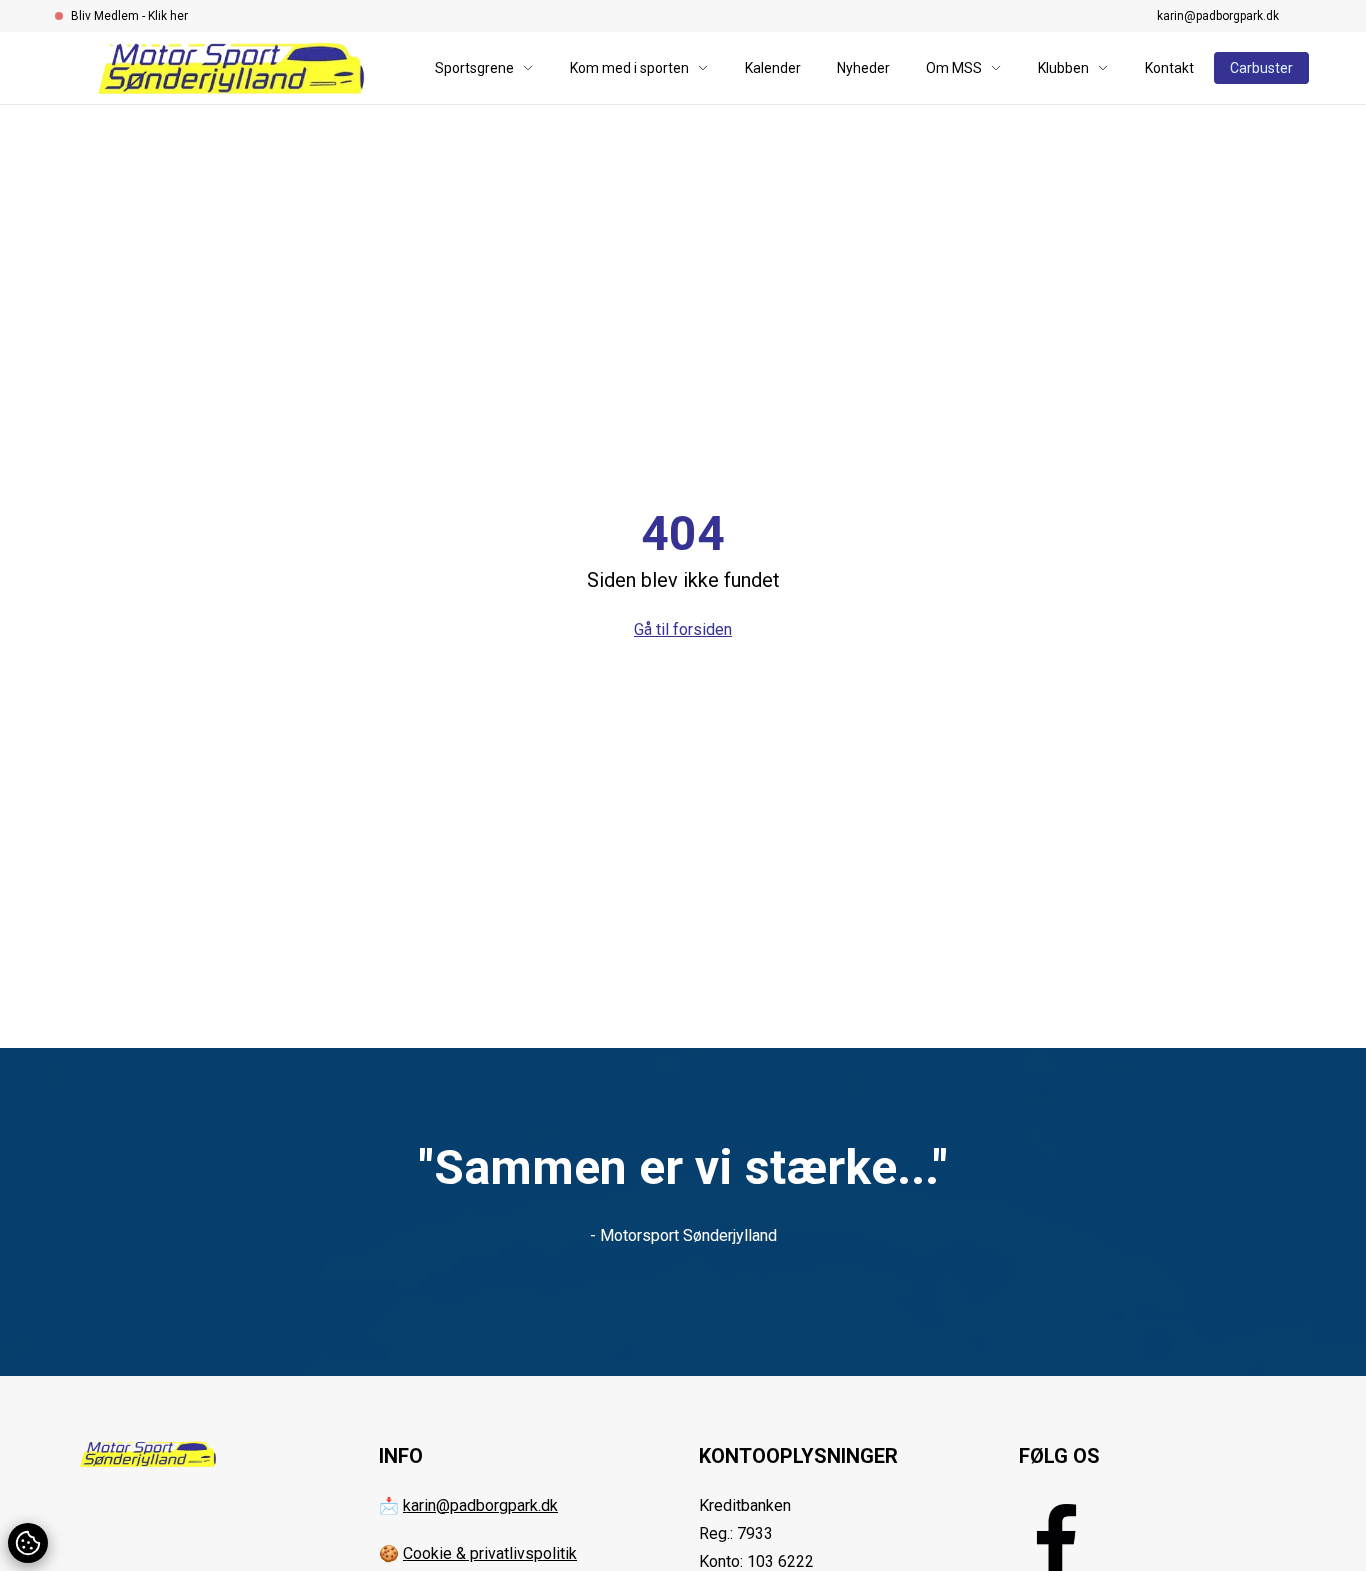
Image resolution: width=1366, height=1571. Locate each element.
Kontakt (1169, 68)
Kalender (773, 68)
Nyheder (863, 68)
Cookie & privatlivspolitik (490, 1553)
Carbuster (1261, 68)
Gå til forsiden (683, 629)
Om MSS (954, 68)
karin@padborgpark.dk (1218, 16)
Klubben (1063, 68)
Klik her (168, 16)
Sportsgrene (474, 68)
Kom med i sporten (629, 68)
